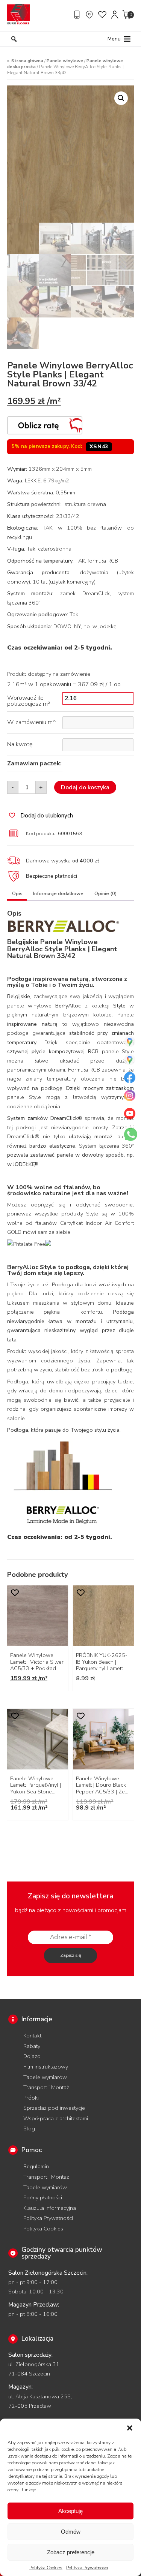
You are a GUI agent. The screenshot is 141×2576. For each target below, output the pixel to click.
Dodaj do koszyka (85, 787)
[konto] (115, 15)
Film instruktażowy (46, 2067)
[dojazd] (90, 15)
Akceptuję (70, 2511)
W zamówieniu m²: (32, 722)
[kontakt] (78, 15)
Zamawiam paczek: (34, 763)
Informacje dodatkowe (58, 894)
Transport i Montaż (46, 2087)
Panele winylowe (65, 61)
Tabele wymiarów (45, 2077)
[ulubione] (103, 15)
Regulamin (36, 2166)
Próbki (31, 2098)
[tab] (17, 895)
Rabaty (32, 2046)
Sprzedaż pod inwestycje (54, 2108)
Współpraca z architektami (56, 2118)
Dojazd (32, 2056)
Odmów (71, 2532)
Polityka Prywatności (87, 2568)
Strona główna (27, 61)
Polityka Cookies (46, 2568)
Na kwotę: (20, 744)
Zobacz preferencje (71, 2552)
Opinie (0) (105, 894)
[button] (130, 2428)
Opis (17, 894)
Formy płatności (43, 2197)
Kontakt (32, 2036)
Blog (29, 2128)
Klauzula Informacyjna (50, 2208)
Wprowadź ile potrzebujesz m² (29, 701)
